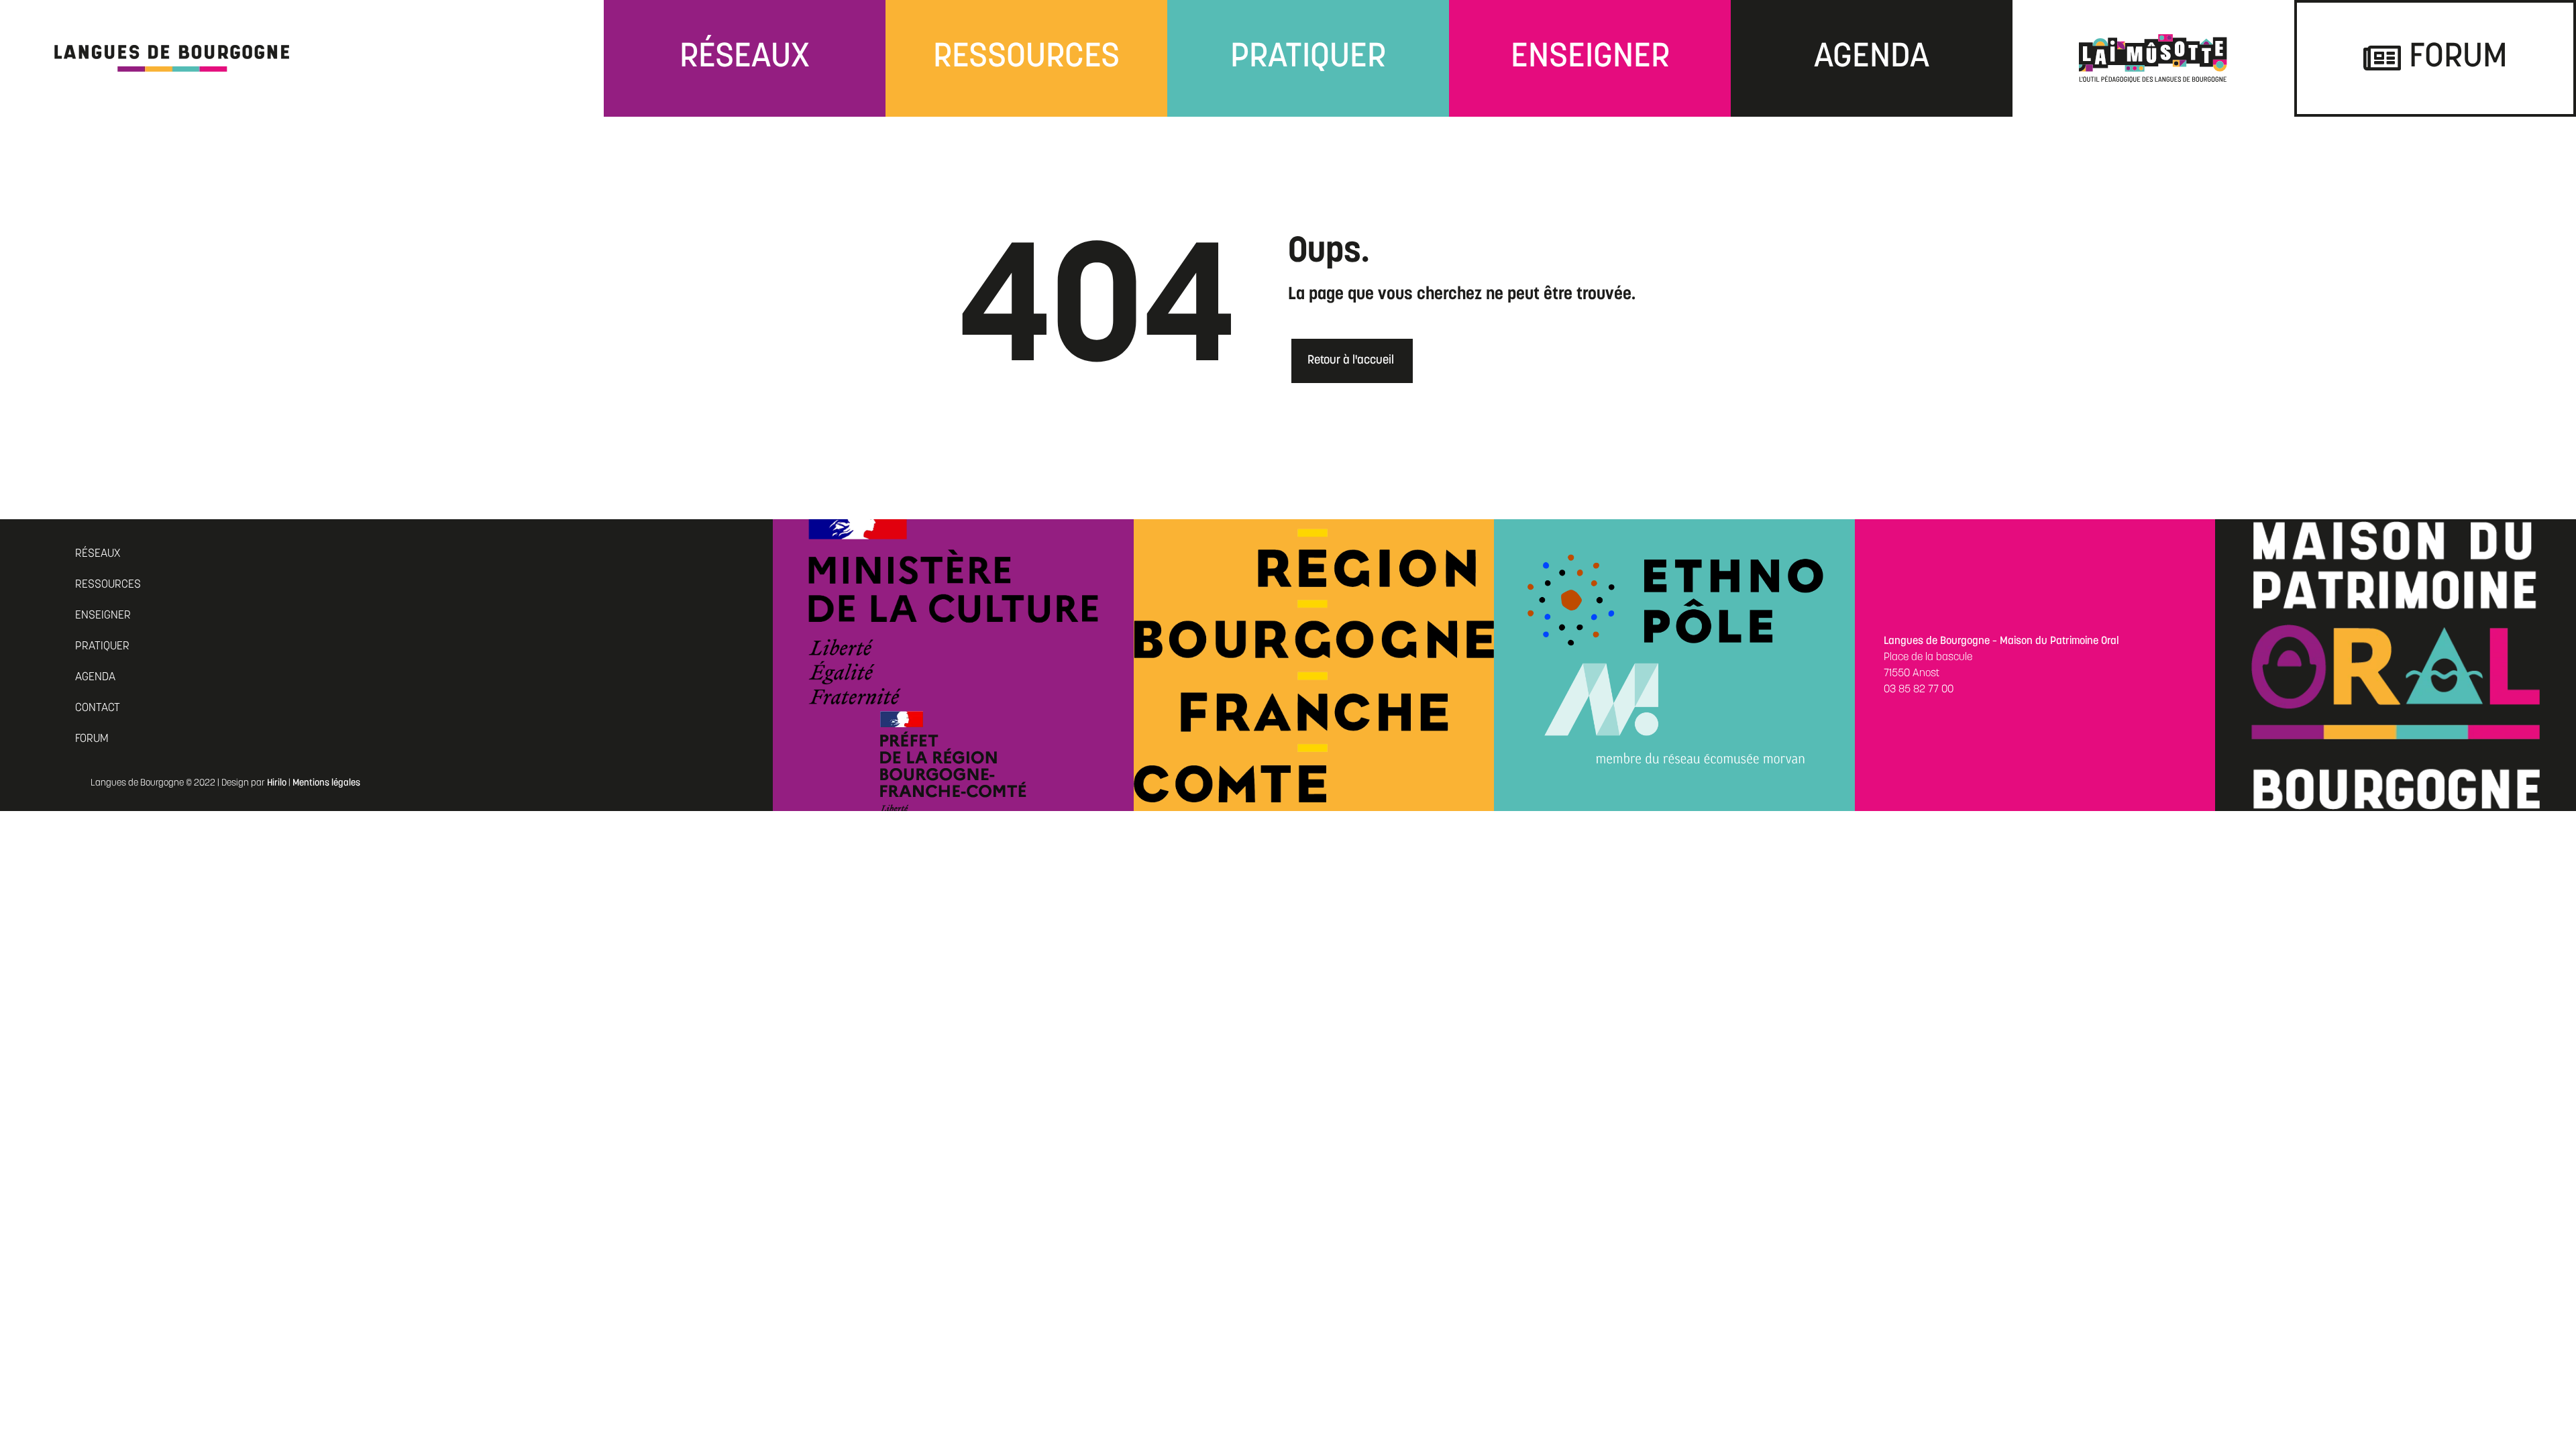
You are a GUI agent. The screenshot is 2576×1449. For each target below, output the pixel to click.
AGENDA (95, 677)
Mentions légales (326, 783)
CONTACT (98, 708)
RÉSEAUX (98, 554)
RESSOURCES (108, 585)
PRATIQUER (102, 646)
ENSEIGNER (103, 615)
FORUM (92, 739)
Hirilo (277, 783)
